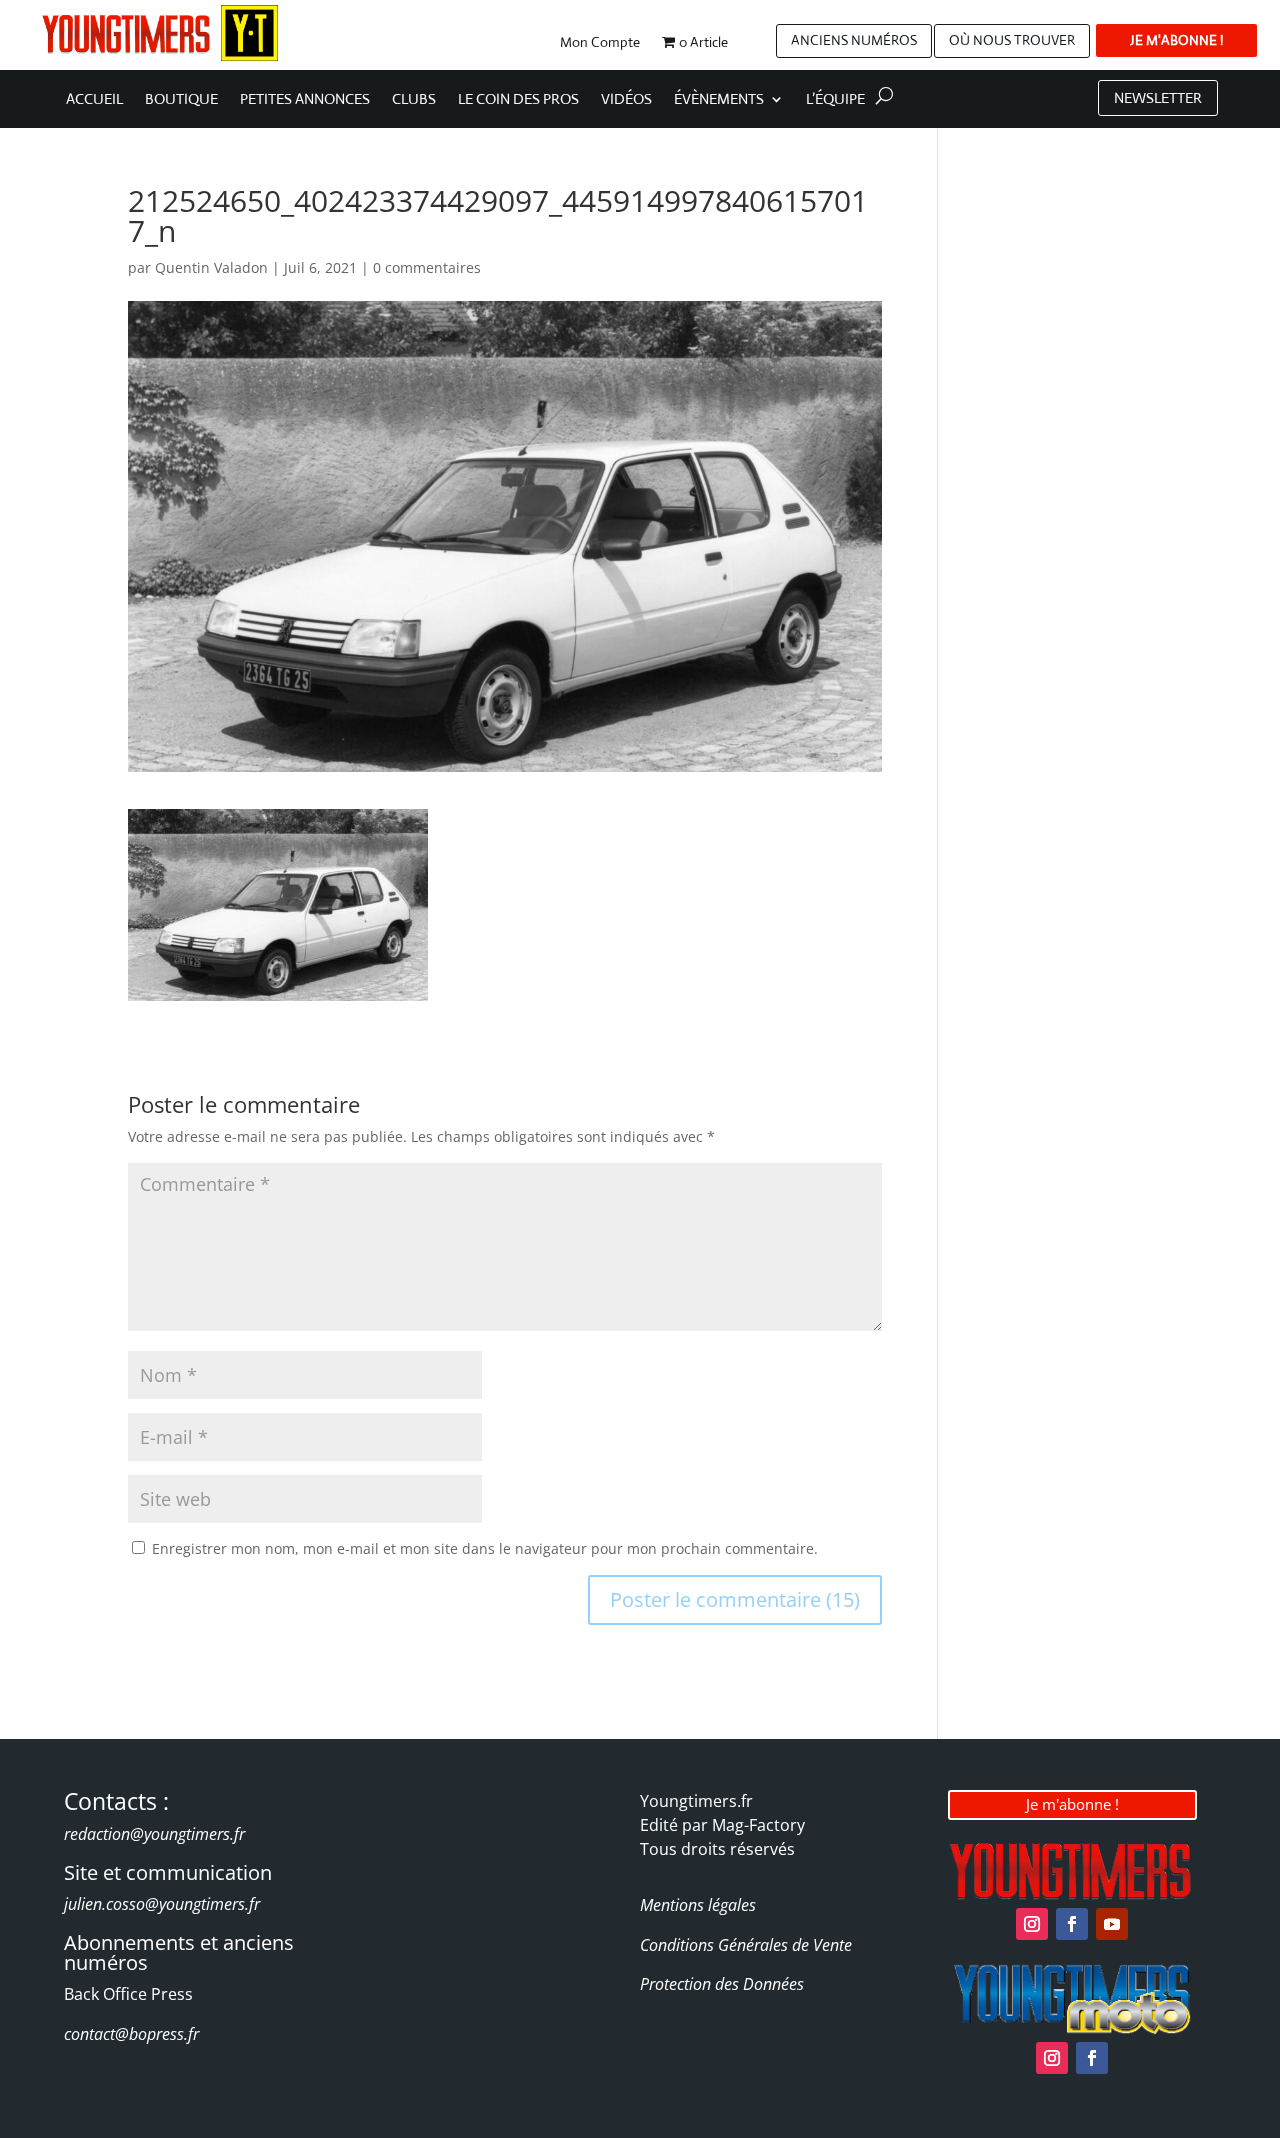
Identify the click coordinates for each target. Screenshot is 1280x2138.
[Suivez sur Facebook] (1072, 1924)
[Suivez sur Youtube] (1112, 1924)
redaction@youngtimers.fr (154, 1834)
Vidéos (626, 100)
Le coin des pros (518, 100)
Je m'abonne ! (1072, 1804)
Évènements (719, 100)
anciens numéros (854, 40)
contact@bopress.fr (131, 2034)
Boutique (181, 100)
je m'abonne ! (1176, 40)
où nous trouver (1012, 40)
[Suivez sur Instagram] (1032, 1924)
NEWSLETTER (1158, 97)
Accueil (94, 100)
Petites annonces (305, 100)
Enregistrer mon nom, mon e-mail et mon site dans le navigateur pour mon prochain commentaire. (485, 1548)
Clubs (414, 100)
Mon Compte (600, 43)
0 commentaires (427, 267)
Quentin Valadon (211, 267)
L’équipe (835, 100)
